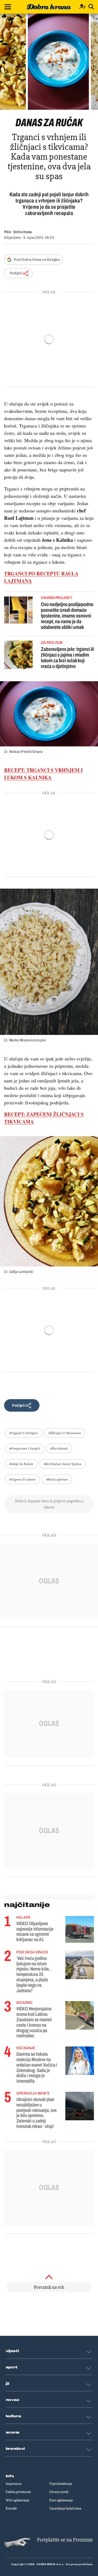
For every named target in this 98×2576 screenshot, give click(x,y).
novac (13, 2400)
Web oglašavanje (18, 2500)
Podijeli (16, 273)
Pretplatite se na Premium (65, 2540)
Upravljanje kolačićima (65, 2508)
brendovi (15, 2449)
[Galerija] (49, 62)
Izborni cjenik (59, 2492)
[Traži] (91, 7)
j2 (8, 2384)
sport (12, 2367)
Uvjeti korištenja (61, 2484)
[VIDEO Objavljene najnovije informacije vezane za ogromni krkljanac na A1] (80, 1929)
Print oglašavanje (61, 2500)
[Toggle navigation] (8, 7)
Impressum (14, 2484)
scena (13, 2432)
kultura (13, 2416)
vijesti (12, 2351)
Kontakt (11, 2508)
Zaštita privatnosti (18, 2492)
